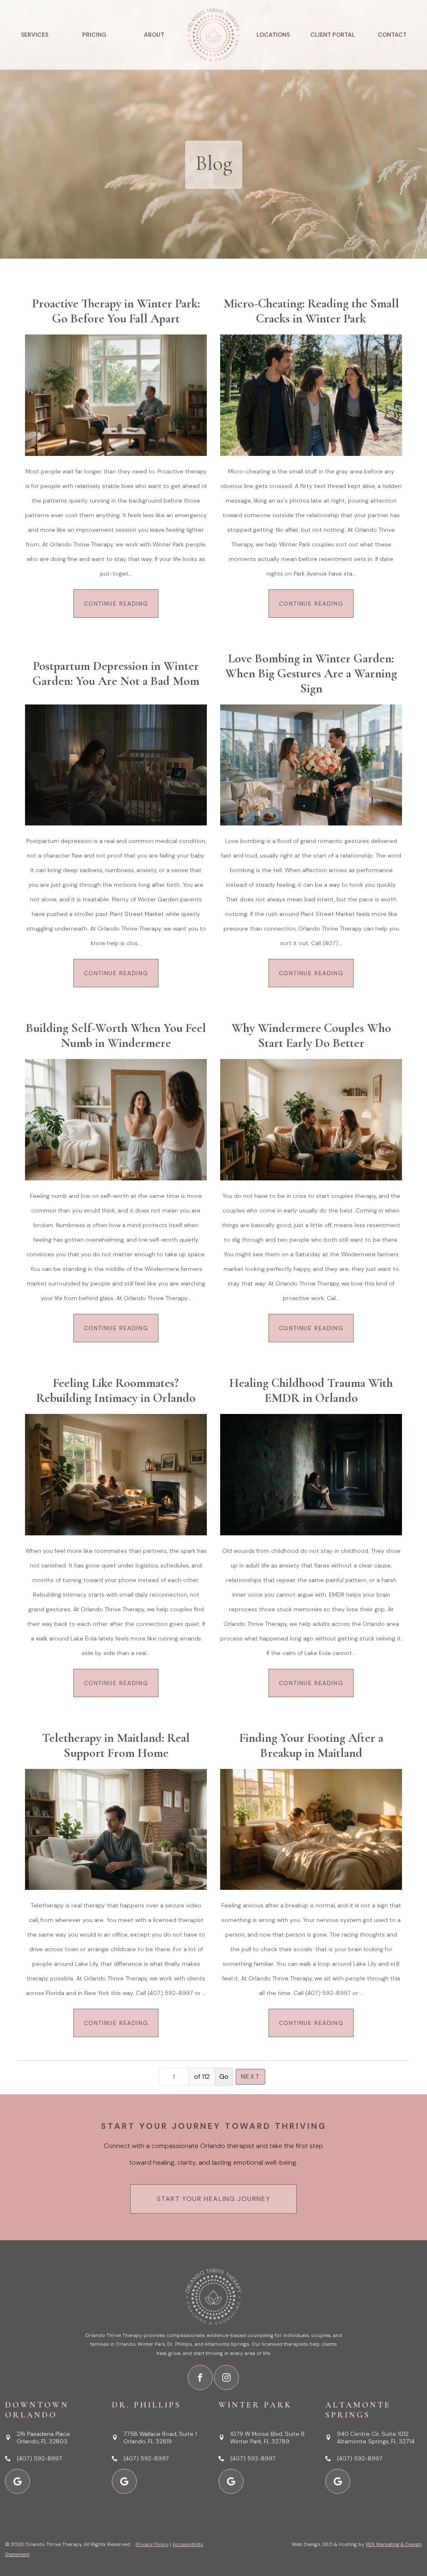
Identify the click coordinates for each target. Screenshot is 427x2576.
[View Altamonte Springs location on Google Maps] (338, 2481)
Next (250, 2077)
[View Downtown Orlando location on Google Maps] (18, 2481)
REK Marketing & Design (394, 2544)
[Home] (214, 35)
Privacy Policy (152, 2544)
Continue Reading (116, 604)
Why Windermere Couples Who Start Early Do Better (311, 1036)
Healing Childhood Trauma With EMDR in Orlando (311, 1391)
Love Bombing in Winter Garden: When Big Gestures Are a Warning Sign (311, 674)
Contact (392, 35)
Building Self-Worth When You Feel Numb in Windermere (116, 1036)
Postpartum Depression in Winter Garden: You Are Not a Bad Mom (116, 674)
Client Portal (333, 35)
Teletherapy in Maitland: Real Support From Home (116, 1746)
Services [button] (35, 35)
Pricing (94, 35)
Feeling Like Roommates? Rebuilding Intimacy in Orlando (116, 1391)
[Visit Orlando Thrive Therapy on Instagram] (226, 2377)
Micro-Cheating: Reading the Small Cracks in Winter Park (311, 311)
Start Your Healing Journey (214, 2199)
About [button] (154, 35)
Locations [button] (273, 35)
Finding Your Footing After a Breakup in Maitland (311, 1746)
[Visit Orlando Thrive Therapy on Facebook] (200, 2377)
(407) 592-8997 (39, 2458)
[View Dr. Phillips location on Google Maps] (124, 2481)
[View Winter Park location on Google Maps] (231, 2481)
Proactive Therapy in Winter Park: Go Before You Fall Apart (116, 311)
